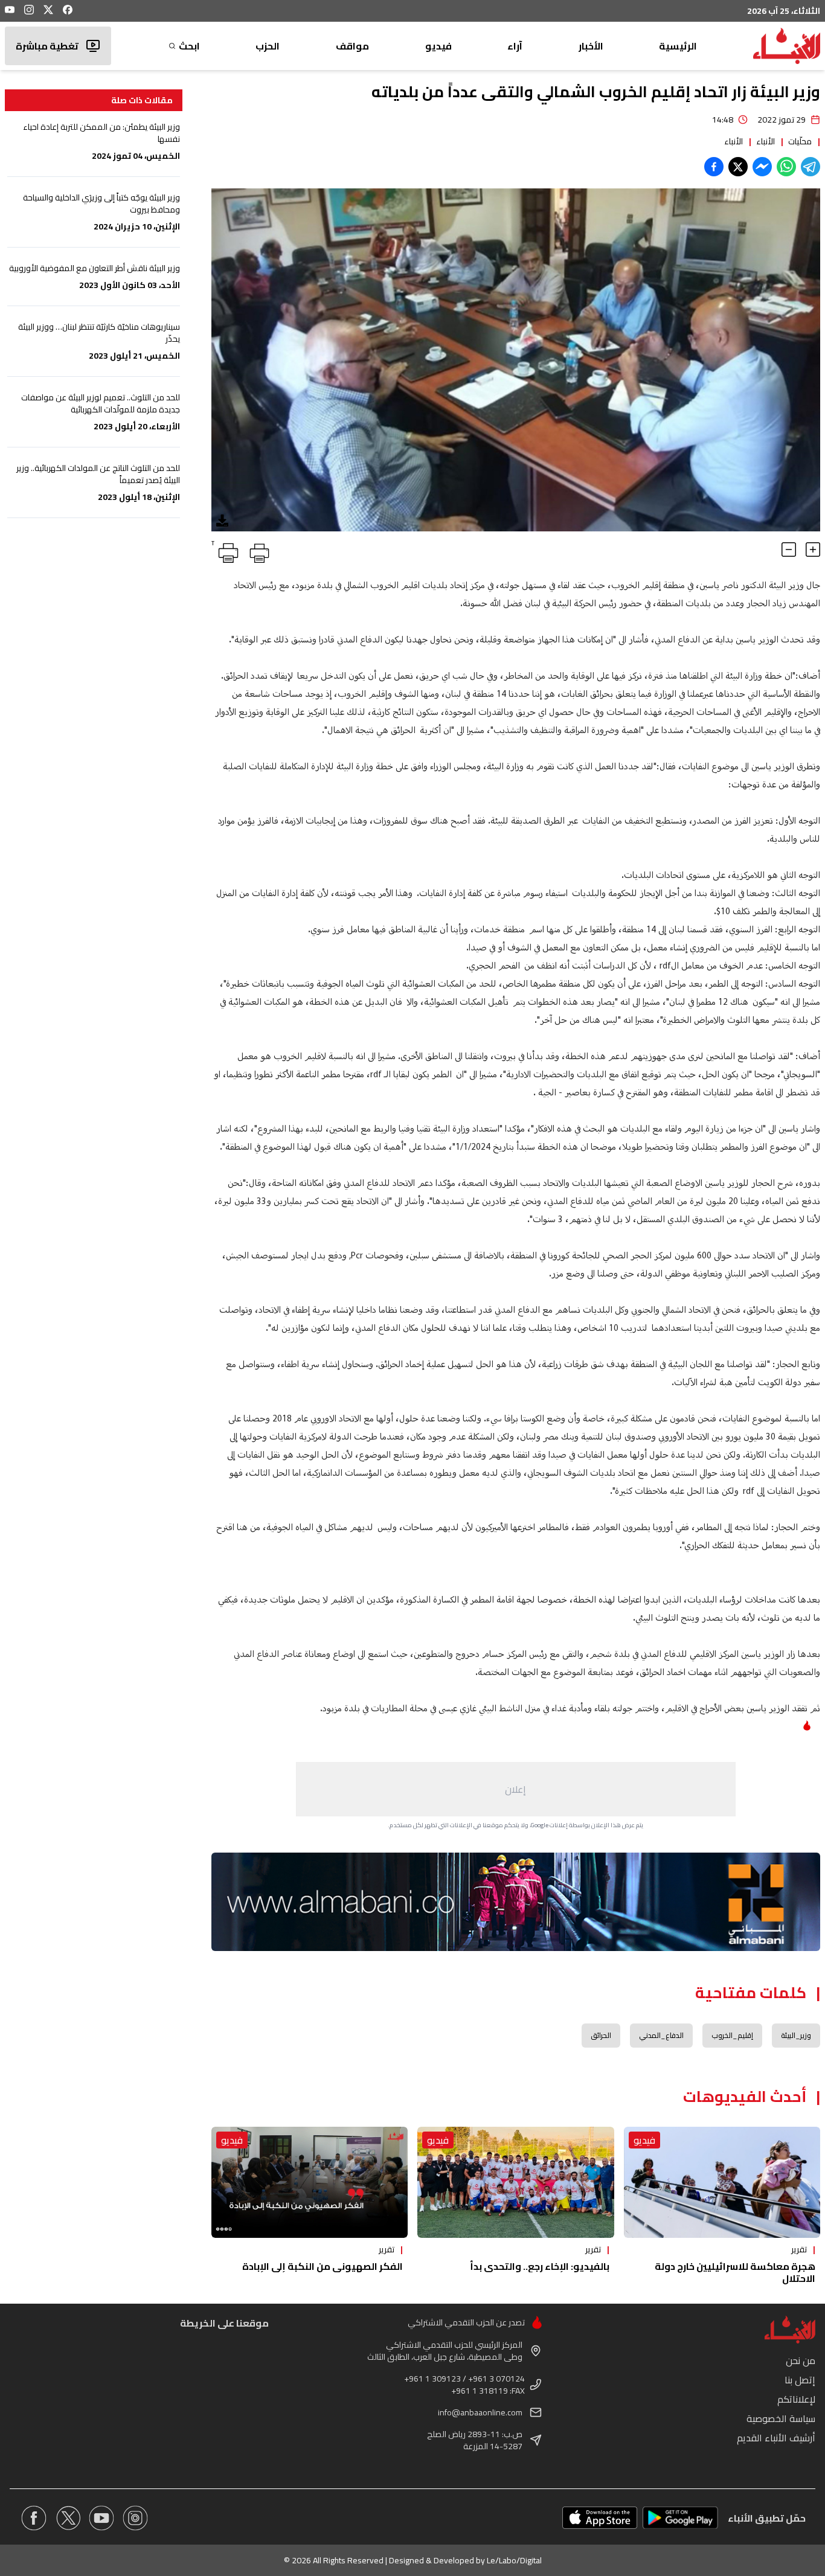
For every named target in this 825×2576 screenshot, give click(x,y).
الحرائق (601, 2035)
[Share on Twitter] (738, 167)
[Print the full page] (257, 551)
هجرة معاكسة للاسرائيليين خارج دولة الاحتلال (735, 2272)
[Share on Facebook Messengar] (762, 167)
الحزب (268, 46)
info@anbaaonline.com (480, 2412)
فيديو (438, 46)
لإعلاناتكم (796, 2399)
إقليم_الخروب (732, 2035)
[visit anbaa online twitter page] (68, 2518)
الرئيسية (678, 46)
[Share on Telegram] (811, 167)
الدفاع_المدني (661, 2035)
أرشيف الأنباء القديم (776, 2438)
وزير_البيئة (796, 2035)
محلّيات (800, 141)
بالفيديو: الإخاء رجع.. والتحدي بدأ (540, 2266)
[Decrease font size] (789, 549)
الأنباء (766, 141)
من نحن (801, 2360)
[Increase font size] (813, 549)
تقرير (799, 2249)
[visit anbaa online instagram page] (135, 2518)
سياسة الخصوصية (781, 2418)
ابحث (189, 46)
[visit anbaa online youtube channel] (101, 2518)
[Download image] (222, 521)
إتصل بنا (800, 2380)
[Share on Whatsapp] (786, 167)
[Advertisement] (516, 1789)
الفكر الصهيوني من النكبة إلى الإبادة (323, 2266)
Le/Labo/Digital (514, 2560)
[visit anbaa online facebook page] (34, 2518)
